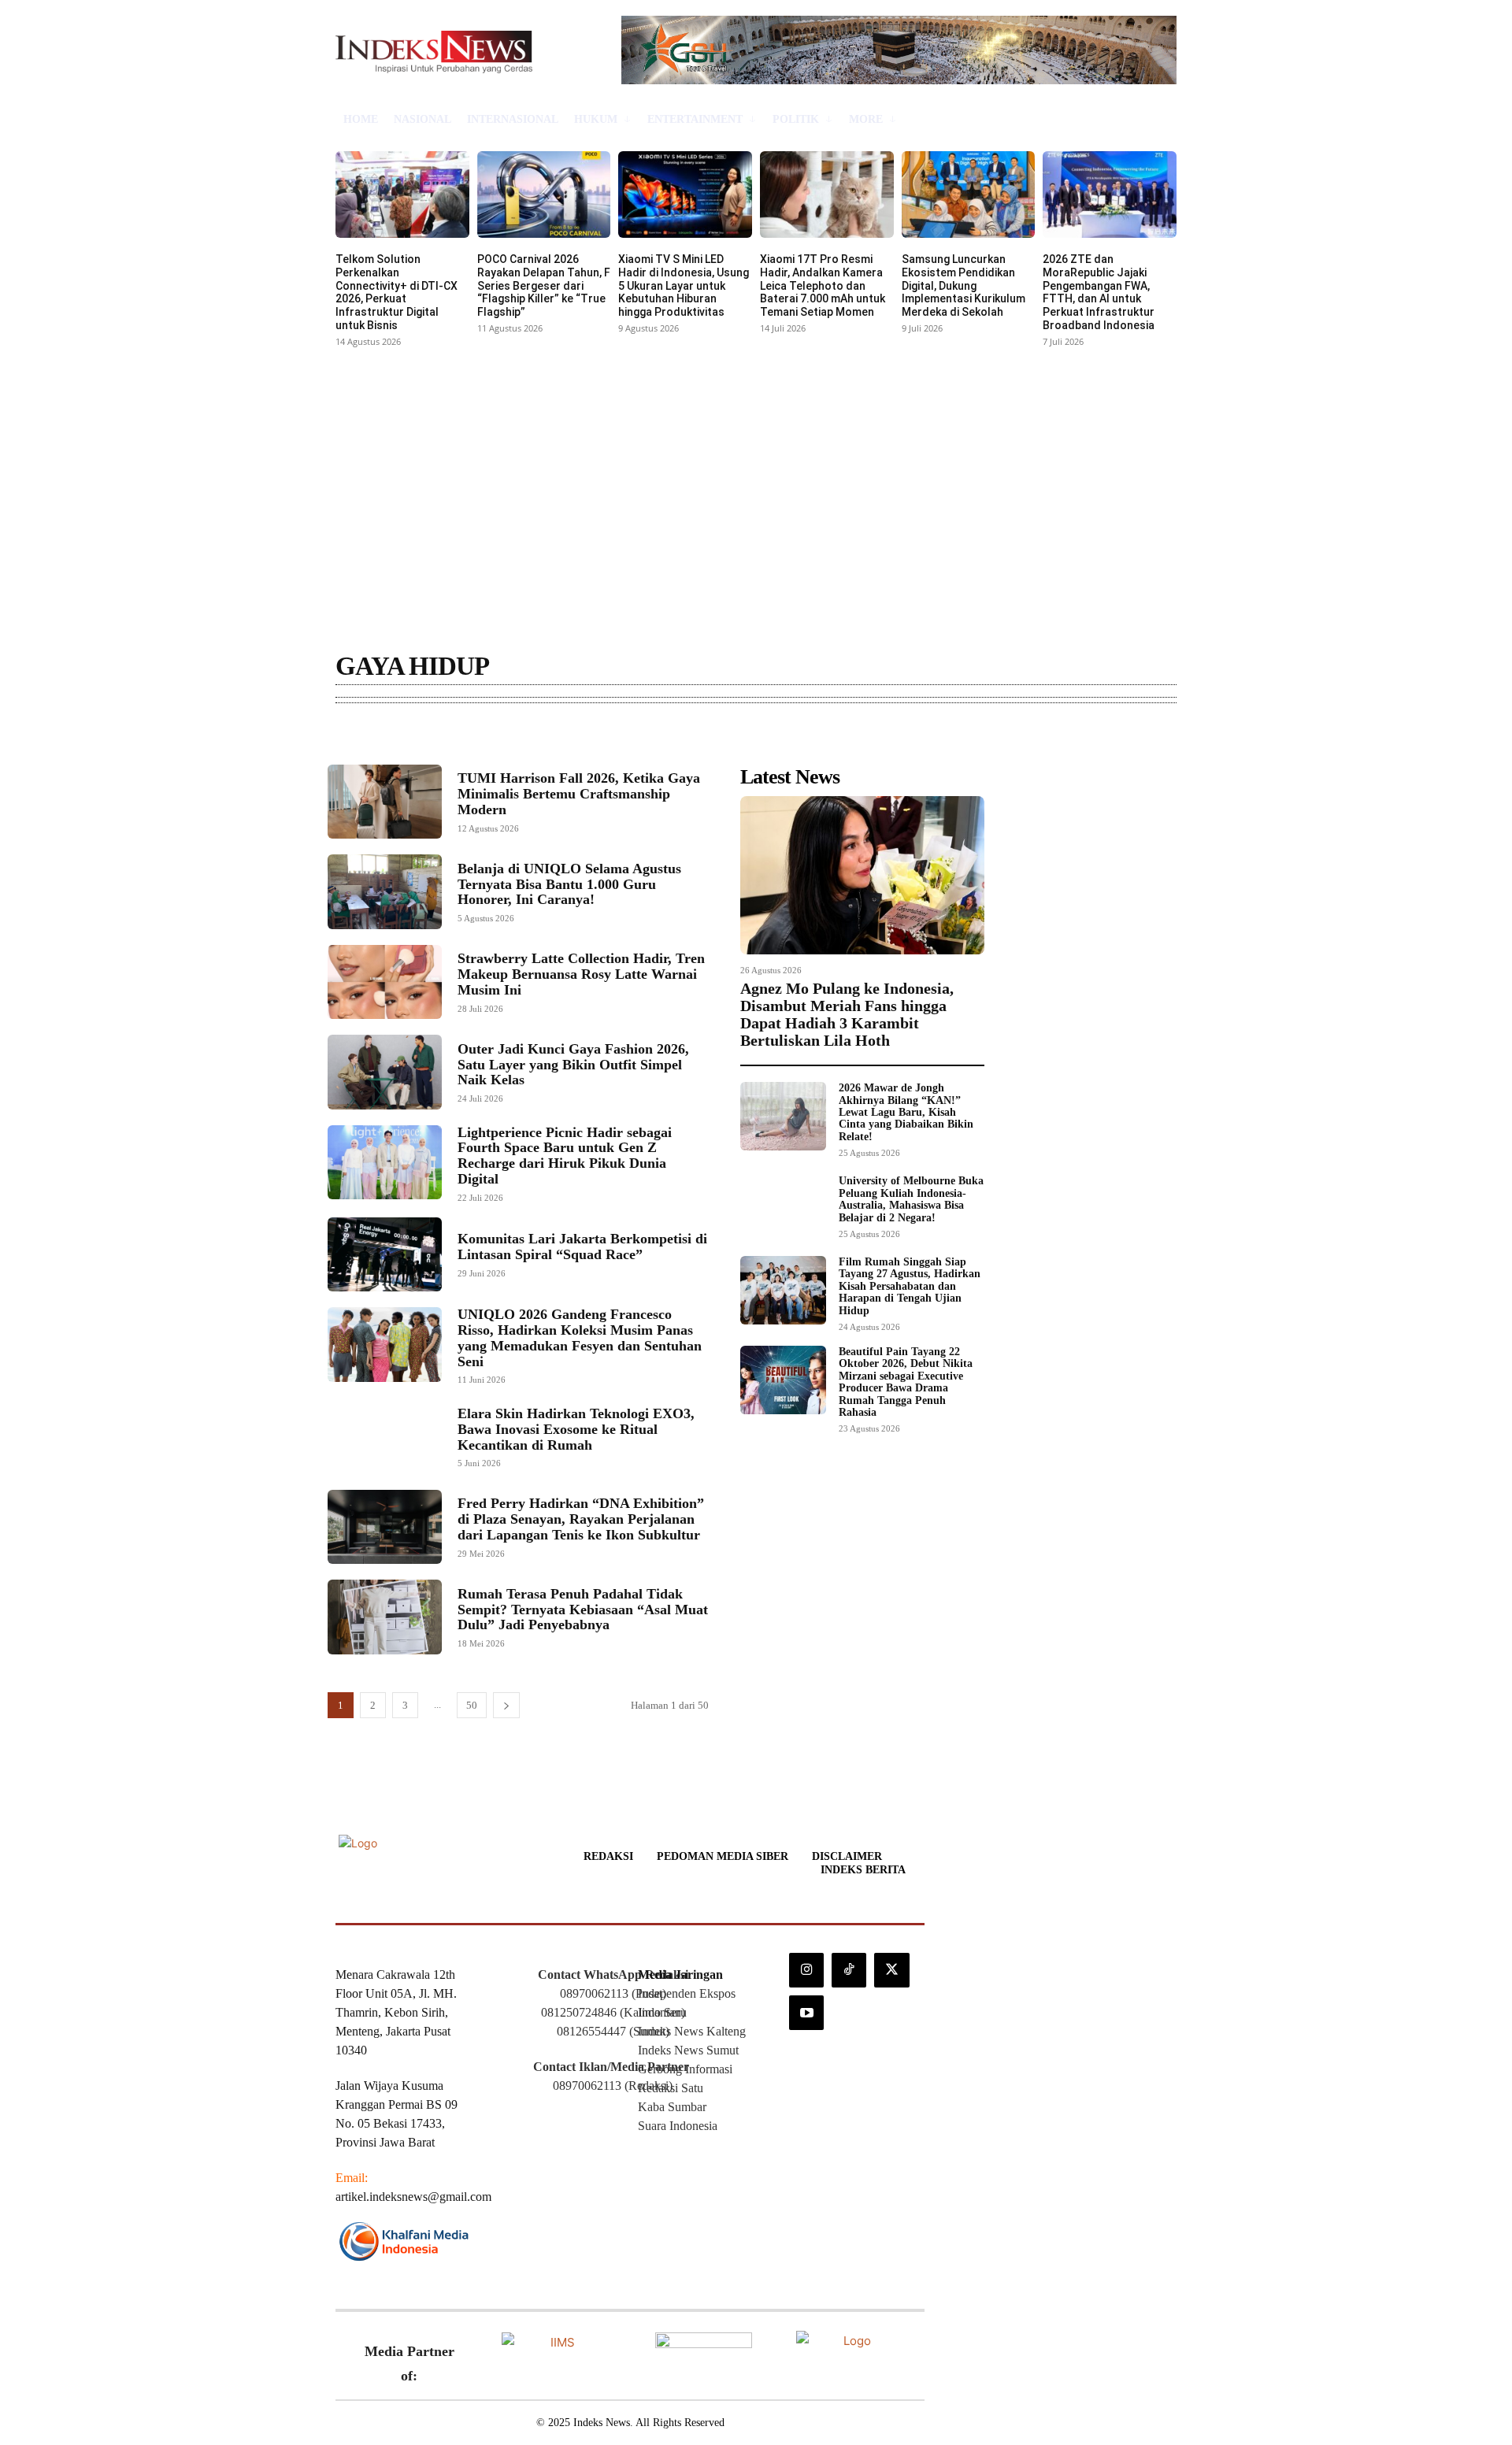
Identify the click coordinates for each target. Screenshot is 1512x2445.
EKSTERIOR (445, 741)
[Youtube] (806, 2013)
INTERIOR (517, 741)
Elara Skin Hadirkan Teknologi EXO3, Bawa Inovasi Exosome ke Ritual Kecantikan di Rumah (576, 1429)
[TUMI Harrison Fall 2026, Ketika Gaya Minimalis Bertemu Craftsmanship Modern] (385, 802)
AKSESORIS (371, 741)
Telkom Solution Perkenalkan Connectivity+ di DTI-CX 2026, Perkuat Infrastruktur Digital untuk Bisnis (397, 292)
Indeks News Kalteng (692, 2031)
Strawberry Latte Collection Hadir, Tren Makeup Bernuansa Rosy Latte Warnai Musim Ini (581, 974)
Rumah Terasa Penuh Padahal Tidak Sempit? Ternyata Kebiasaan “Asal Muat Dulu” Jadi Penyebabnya (583, 1610)
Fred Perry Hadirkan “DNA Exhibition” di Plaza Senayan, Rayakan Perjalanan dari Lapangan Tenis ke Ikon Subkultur (581, 1519)
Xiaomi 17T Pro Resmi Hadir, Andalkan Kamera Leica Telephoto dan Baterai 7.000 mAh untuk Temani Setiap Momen (823, 285)
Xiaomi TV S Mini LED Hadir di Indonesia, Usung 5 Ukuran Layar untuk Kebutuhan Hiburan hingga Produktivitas (684, 285)
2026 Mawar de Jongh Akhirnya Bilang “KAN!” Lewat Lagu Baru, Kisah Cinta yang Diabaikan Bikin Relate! (906, 1112)
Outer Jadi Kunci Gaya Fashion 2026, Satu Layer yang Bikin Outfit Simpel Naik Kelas (573, 1065)
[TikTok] (849, 1970)
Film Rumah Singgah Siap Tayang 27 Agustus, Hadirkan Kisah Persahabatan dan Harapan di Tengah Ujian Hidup (910, 1286)
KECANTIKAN (593, 741)
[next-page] (506, 1705)
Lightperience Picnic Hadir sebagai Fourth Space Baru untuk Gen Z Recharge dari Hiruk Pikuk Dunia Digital (565, 1156)
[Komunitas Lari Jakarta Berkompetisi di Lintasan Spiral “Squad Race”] (385, 1254)
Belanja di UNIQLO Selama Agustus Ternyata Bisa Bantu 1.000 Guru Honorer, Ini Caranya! (569, 884)
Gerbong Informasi (685, 2069)
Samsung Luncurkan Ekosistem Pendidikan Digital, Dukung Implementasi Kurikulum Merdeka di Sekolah (964, 285)
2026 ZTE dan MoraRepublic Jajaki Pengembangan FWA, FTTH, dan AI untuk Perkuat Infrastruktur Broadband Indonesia (1099, 292)
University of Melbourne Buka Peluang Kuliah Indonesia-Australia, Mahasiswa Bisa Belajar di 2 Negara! (911, 1199)
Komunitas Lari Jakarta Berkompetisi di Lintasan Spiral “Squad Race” (582, 1247)
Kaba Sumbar (672, 2107)
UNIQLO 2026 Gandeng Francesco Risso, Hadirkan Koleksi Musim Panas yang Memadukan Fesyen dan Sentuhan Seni (580, 1337)
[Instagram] (806, 1970)
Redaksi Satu (671, 2088)
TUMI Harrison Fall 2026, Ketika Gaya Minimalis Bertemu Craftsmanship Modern (579, 794)
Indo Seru (662, 2012)
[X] (891, 1970)
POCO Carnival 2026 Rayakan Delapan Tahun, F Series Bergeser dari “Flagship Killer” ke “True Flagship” (544, 285)
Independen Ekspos (687, 1993)
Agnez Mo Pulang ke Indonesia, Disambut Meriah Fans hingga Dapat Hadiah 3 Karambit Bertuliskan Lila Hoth (847, 1014)
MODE (660, 741)
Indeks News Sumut (688, 2050)
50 (472, 1705)
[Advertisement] (756, 470)
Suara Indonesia (678, 2126)
